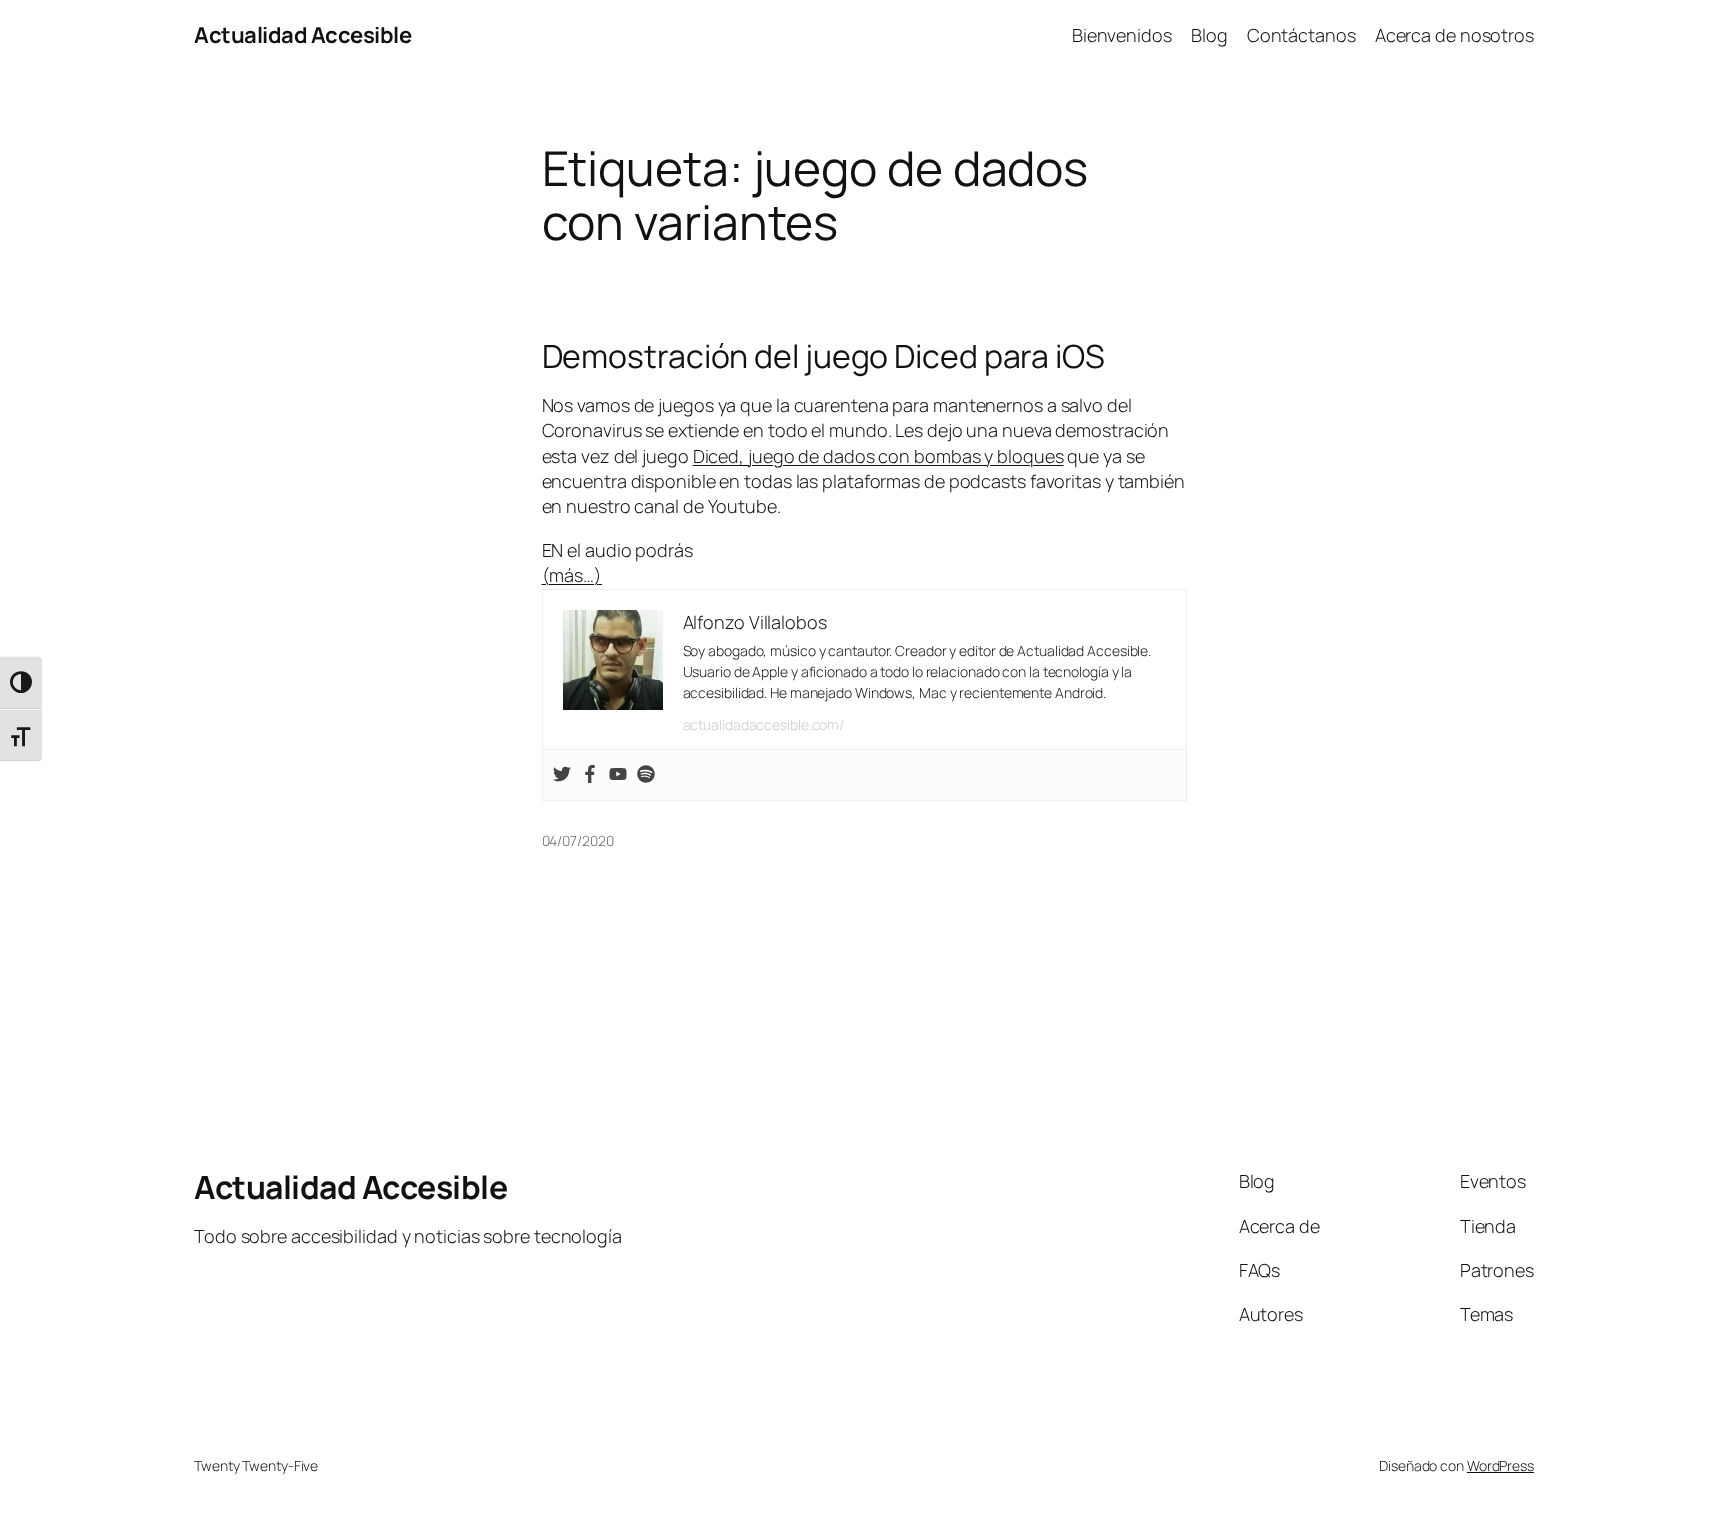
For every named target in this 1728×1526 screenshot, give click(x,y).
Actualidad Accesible (302, 35)
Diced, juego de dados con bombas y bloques (878, 456)
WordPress (1500, 1465)
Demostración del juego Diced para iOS (823, 356)
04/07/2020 (578, 840)
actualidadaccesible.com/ (764, 724)
